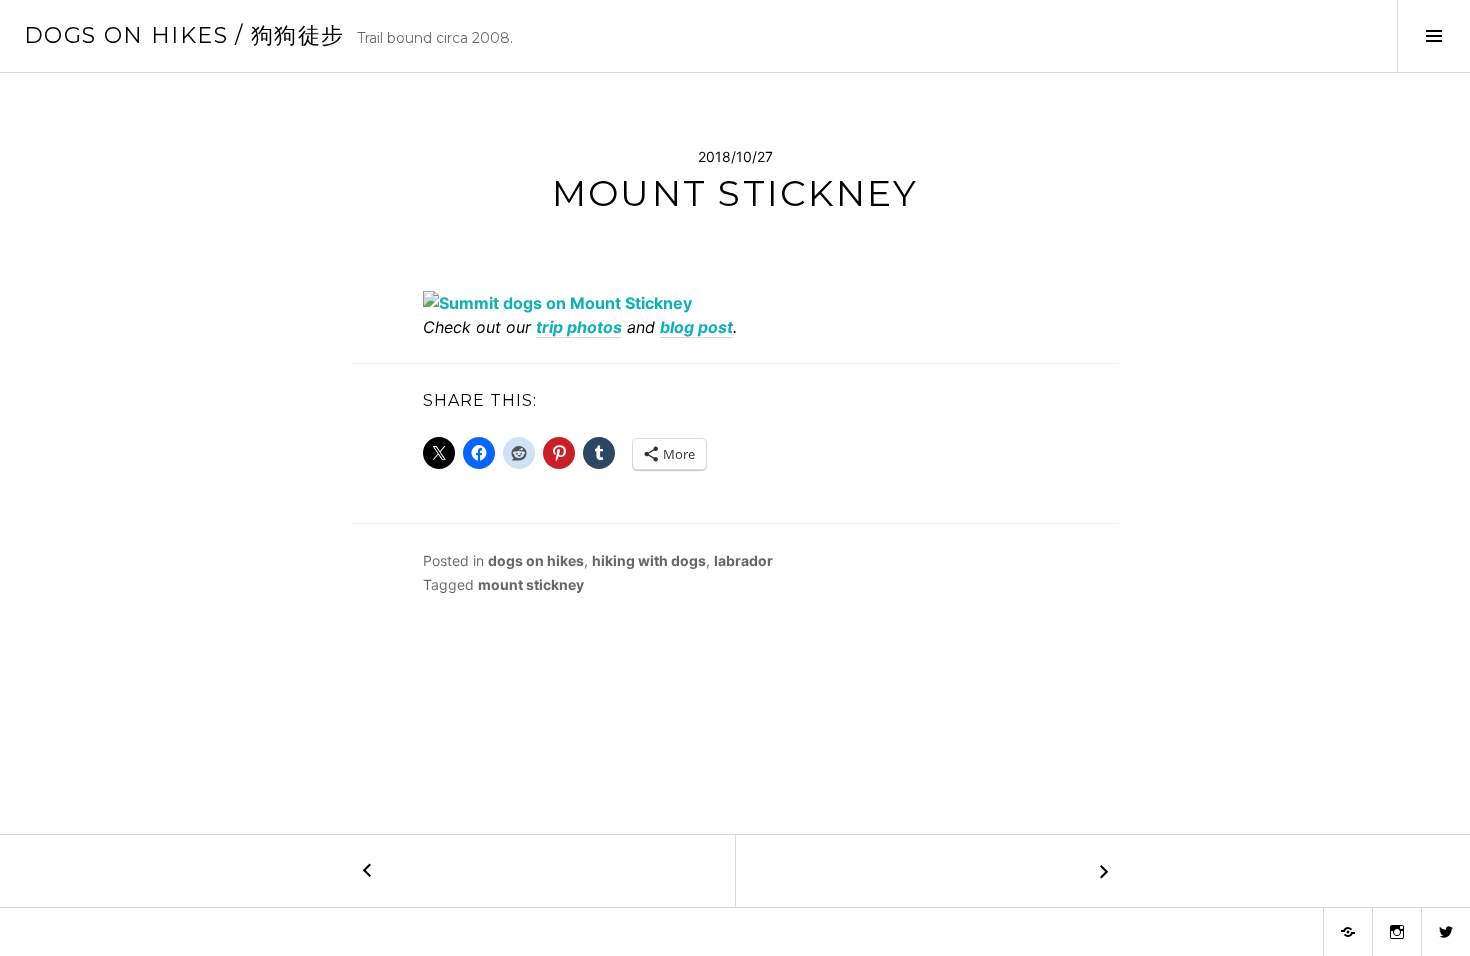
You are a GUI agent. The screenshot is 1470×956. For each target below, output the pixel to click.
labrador (743, 560)
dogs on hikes (536, 560)
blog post (696, 327)
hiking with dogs (649, 560)
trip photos (579, 327)
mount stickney (531, 584)
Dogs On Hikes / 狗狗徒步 (184, 35)
